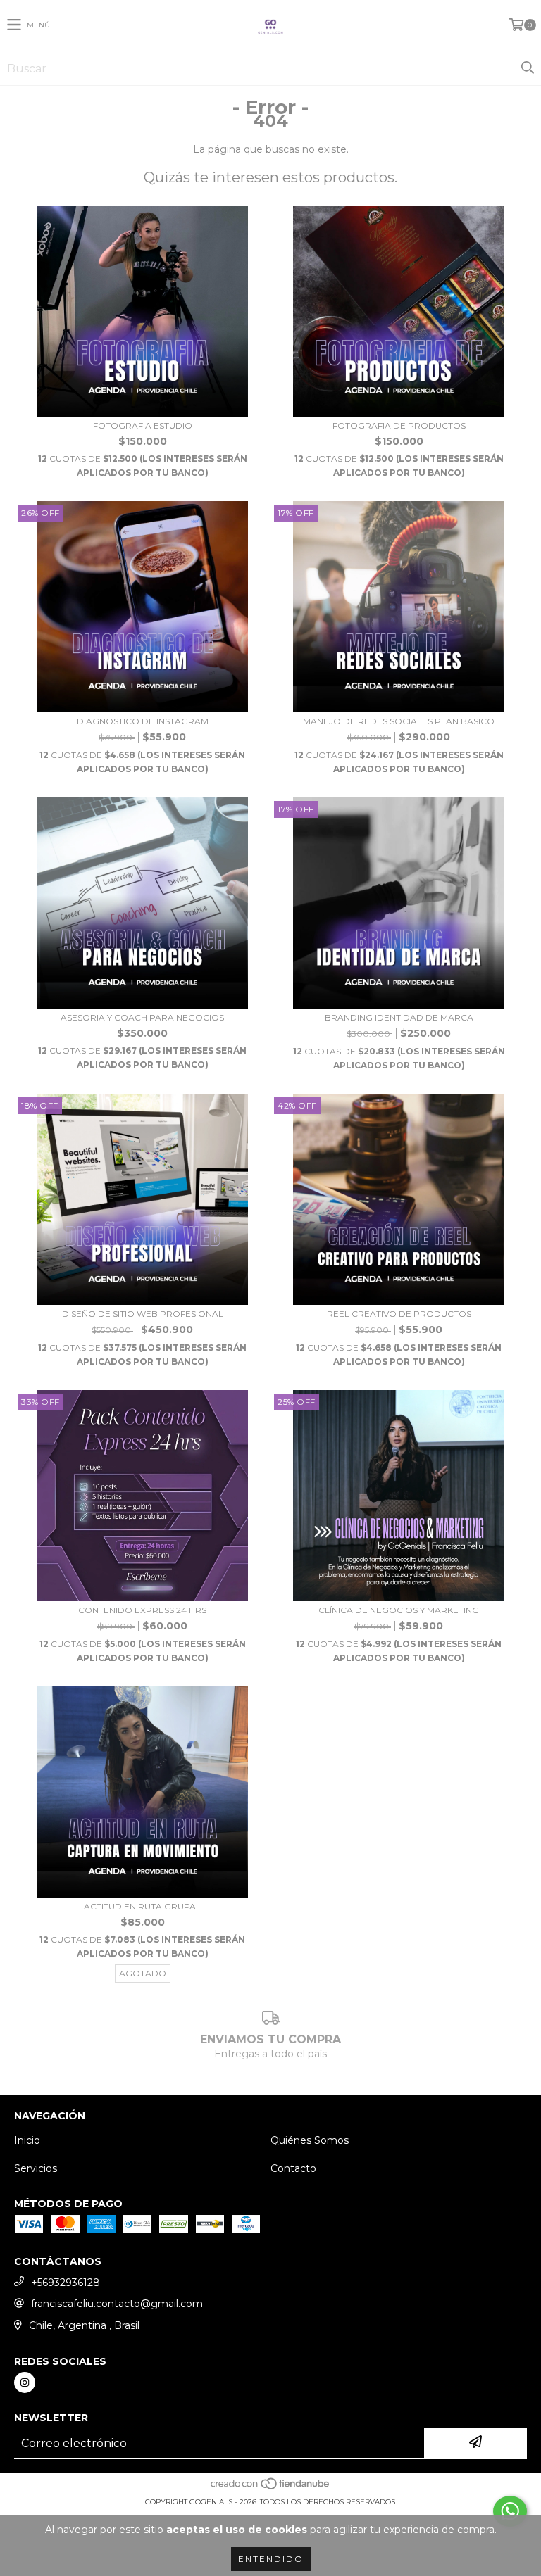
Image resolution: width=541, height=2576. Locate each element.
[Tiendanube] (271, 2488)
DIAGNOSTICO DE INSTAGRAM (143, 721)
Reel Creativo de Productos (399, 1314)
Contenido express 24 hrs (142, 1610)
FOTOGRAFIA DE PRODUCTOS (399, 425)
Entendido (271, 2559)
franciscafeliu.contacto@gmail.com (117, 2304)
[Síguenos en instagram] (25, 2382)
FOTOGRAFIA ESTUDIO (143, 425)
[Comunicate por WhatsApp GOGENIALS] (510, 2511)
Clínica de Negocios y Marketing (399, 1610)
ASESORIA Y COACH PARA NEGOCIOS (142, 1017)
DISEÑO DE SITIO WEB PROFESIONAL (143, 1314)
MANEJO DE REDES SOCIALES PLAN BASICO (399, 721)
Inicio (27, 2140)
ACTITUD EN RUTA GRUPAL (142, 1906)
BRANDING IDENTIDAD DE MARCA (399, 1017)
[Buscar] (527, 68)
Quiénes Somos (310, 2140)
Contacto (293, 2168)
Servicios (36, 2168)
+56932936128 (66, 2283)
